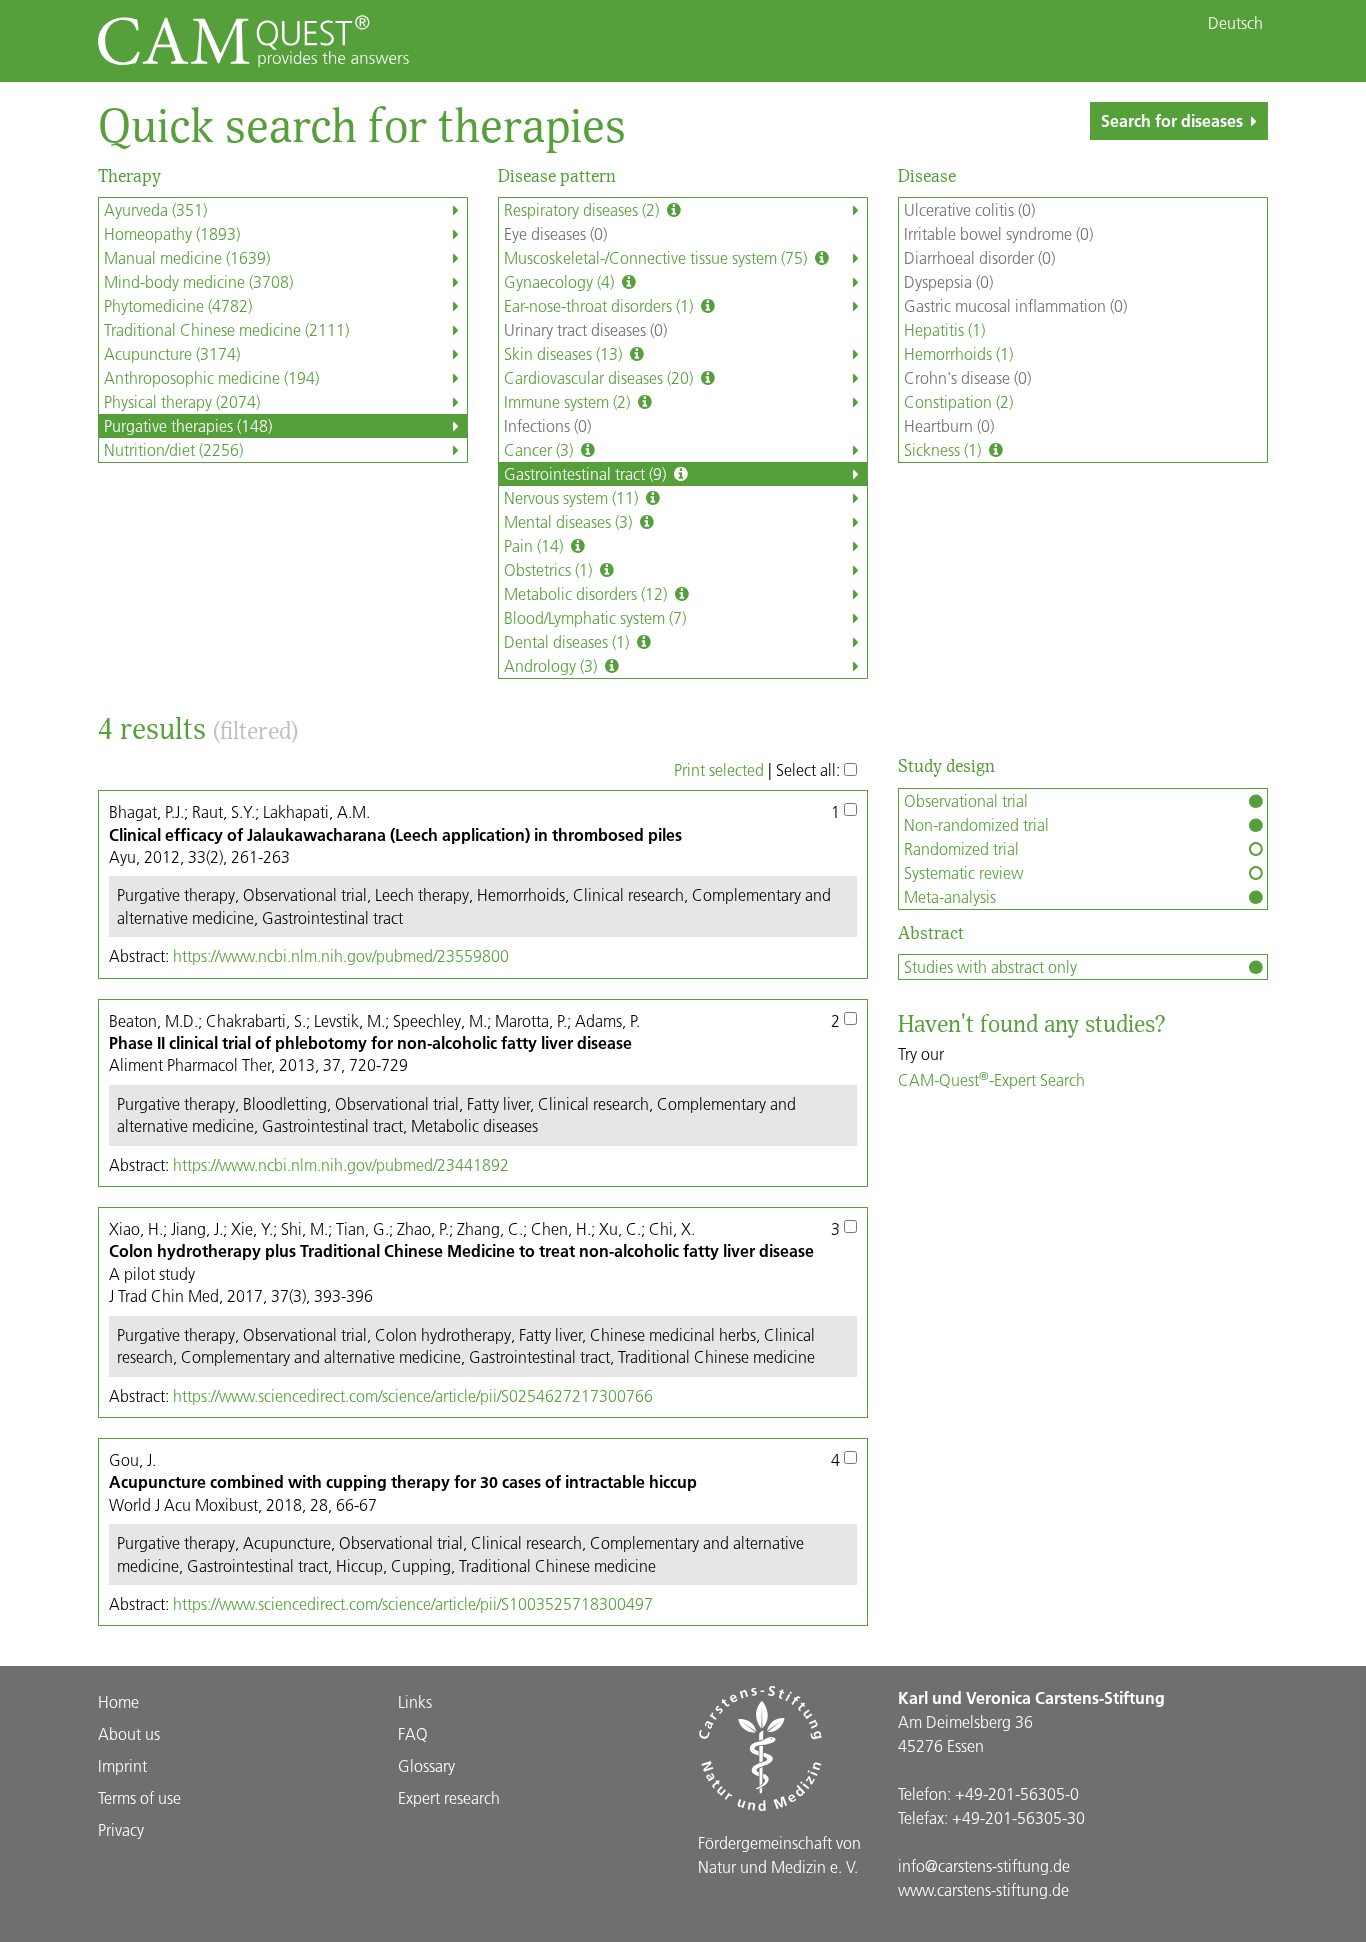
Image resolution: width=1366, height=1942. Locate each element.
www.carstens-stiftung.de (983, 1889)
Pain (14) (535, 545)
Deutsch (1235, 23)
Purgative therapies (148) (188, 425)
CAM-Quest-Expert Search (991, 1079)
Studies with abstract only (990, 966)
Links (415, 1701)
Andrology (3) (552, 665)
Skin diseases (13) (565, 353)
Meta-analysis (950, 896)
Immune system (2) (569, 401)
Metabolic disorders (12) (587, 593)
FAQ (413, 1733)
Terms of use (139, 1797)
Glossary (426, 1765)
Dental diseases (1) (568, 641)
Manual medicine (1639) (187, 257)
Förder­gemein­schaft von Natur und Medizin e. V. (779, 1854)
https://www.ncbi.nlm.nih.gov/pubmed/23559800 (341, 955)
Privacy (121, 1829)
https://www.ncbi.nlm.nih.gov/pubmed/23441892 (341, 1164)
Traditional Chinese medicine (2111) (226, 329)
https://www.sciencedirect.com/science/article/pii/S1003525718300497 (413, 1603)
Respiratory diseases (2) (583, 209)
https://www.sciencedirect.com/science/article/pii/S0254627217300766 (413, 1395)
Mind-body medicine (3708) (198, 281)
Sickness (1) (944, 449)
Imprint (122, 1765)
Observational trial (966, 800)
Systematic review (963, 872)
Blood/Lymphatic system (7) (595, 617)
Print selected (719, 769)
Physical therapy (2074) (182, 401)
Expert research (449, 1797)
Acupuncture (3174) (172, 353)
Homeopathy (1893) (172, 233)
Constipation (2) (958, 401)
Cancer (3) (540, 449)
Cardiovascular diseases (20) (600, 377)
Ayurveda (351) (155, 209)
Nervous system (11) (573, 497)
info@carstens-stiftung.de (984, 1865)
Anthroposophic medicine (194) (211, 377)
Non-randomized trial (976, 824)
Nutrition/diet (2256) (173, 449)
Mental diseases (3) (570, 521)
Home (118, 1701)
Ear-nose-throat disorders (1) (600, 305)
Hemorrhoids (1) (958, 353)
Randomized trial (961, 848)
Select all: (810, 769)
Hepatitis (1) (944, 329)
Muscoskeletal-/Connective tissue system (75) (657, 257)
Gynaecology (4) (561, 281)
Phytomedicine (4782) (178, 305)
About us (129, 1733)
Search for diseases (1172, 120)
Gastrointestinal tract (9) (587, 473)
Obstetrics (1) (550, 569)
